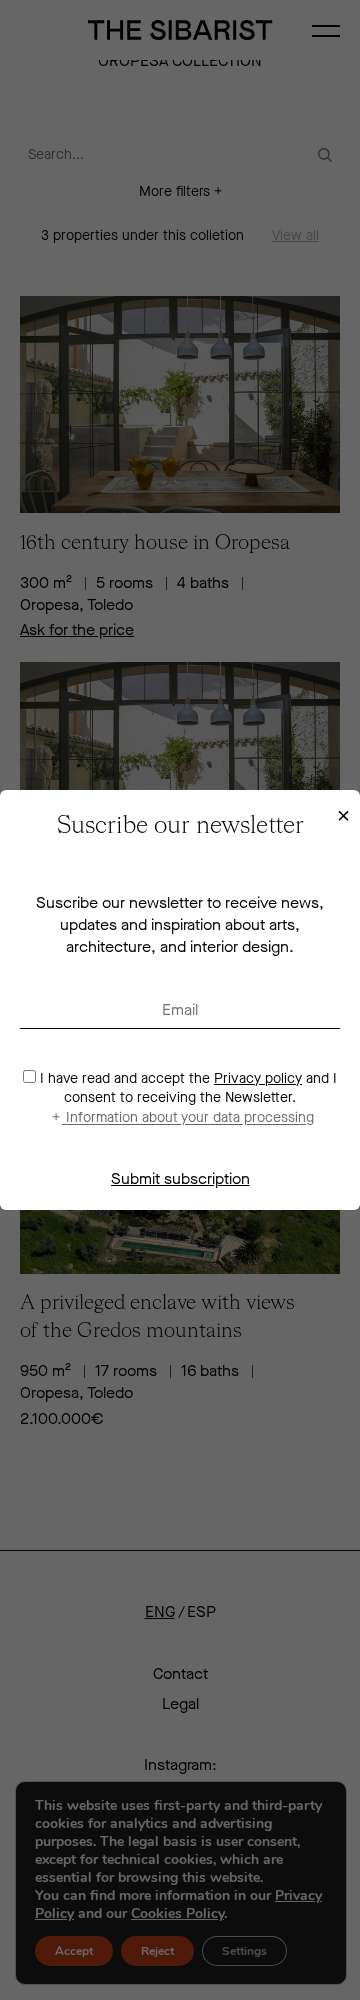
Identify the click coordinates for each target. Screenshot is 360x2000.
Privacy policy (258, 1078)
